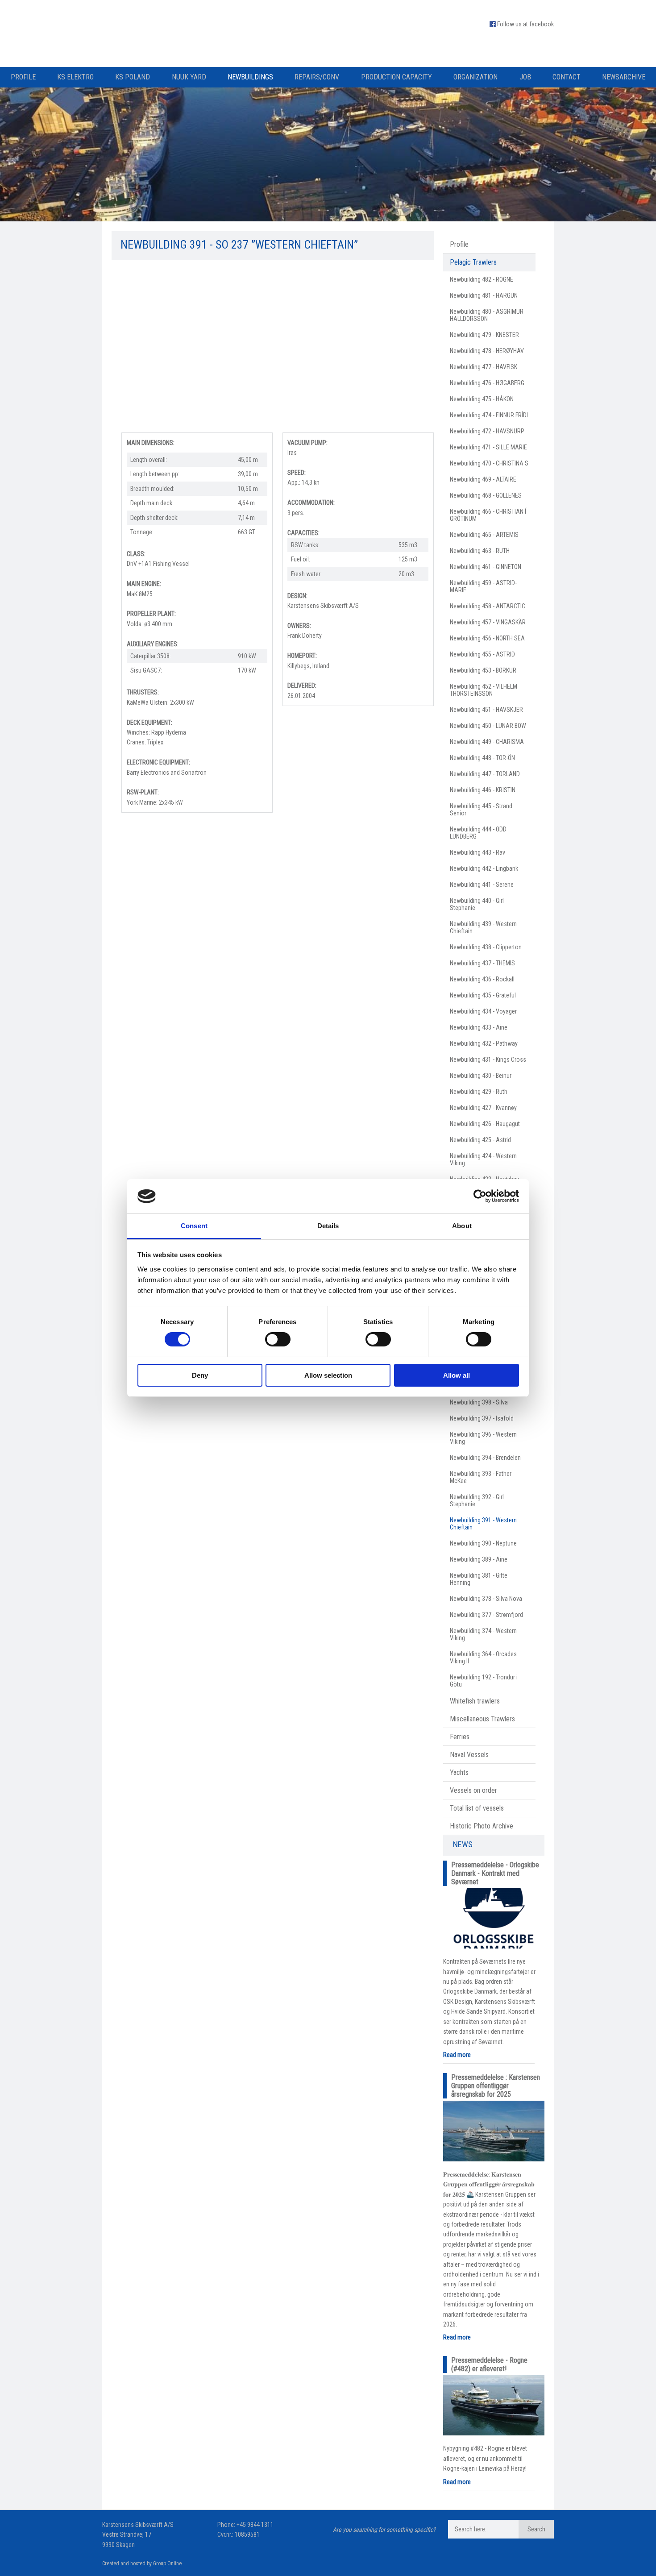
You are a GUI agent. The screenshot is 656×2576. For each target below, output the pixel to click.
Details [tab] (328, 1226)
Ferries (460, 1737)
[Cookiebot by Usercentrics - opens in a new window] (480, 1196)
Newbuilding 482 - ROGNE (482, 279)
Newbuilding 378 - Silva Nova (486, 1599)
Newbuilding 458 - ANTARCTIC (488, 606)
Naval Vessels (469, 1755)
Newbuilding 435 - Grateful (483, 995)
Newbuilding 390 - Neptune (483, 1543)
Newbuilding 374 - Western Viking (483, 1634)
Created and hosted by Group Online (142, 2564)
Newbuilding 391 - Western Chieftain (483, 1524)
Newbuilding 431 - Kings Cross (488, 1059)
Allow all (457, 1375)
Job (525, 77)
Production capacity (397, 77)
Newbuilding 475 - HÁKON (482, 399)
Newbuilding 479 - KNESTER (484, 335)
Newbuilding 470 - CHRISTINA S (489, 463)
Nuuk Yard (189, 77)
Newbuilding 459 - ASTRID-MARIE (483, 586)
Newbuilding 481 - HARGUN (484, 295)
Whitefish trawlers (475, 1701)
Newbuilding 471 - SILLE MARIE (488, 447)
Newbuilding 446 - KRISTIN (483, 790)
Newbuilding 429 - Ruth (479, 1092)
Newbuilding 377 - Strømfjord (486, 1615)
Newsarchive (624, 77)
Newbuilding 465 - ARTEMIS (484, 535)
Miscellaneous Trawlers (482, 1719)
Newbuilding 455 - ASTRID (482, 654)
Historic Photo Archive (482, 1826)
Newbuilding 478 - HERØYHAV (487, 351)
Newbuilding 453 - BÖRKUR (483, 670)
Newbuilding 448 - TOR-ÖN (482, 758)
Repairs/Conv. (317, 77)
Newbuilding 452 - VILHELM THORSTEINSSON (484, 690)
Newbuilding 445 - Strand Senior (481, 810)
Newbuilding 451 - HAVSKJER (486, 710)
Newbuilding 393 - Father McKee (481, 1477)
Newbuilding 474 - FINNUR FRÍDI (489, 415)
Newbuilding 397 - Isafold (482, 1418)
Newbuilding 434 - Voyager (483, 1011)
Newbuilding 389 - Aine (479, 1559)
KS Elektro (75, 77)
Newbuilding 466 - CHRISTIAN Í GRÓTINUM (488, 515)
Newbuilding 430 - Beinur (481, 1076)
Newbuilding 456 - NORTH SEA (487, 638)
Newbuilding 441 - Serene (482, 885)
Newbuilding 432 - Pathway (484, 1043)
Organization (475, 77)
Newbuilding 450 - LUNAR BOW (488, 726)
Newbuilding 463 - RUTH (480, 551)
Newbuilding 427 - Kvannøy (483, 1108)
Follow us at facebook (525, 24)
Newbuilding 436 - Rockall (482, 979)
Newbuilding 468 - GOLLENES (486, 495)
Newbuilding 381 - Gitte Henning (479, 1579)
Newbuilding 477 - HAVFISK (484, 367)
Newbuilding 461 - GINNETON (486, 567)
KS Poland (133, 77)
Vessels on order (473, 1790)
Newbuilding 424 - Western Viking (483, 1159)
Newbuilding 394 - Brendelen (485, 1458)
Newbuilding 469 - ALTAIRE (483, 479)
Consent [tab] (194, 1226)
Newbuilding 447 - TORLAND (485, 774)
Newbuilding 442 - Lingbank (484, 868)
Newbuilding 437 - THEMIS (482, 963)
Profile (23, 77)
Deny (200, 1375)
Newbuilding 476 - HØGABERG (487, 383)
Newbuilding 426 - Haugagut (485, 1124)
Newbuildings (250, 77)
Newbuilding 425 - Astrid (480, 1140)
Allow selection (328, 1375)
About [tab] (462, 1226)
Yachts (459, 1772)
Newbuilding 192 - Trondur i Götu (484, 1681)
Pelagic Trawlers (473, 262)
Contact (567, 77)
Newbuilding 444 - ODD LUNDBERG (478, 833)
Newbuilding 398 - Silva (479, 1402)
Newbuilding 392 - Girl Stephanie (477, 1500)
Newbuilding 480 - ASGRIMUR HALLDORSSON (487, 315)
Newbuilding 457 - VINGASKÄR (488, 622)
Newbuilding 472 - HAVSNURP (487, 431)
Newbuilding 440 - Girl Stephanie (477, 904)
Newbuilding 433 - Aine (479, 1027)
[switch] (278, 1339)
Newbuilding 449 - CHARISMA (487, 742)
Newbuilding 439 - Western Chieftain (483, 927)
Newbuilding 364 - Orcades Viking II (483, 1658)
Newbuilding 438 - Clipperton (486, 947)
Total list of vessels (477, 1808)
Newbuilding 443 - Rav (477, 852)
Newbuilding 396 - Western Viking (483, 1438)
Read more (457, 2055)
